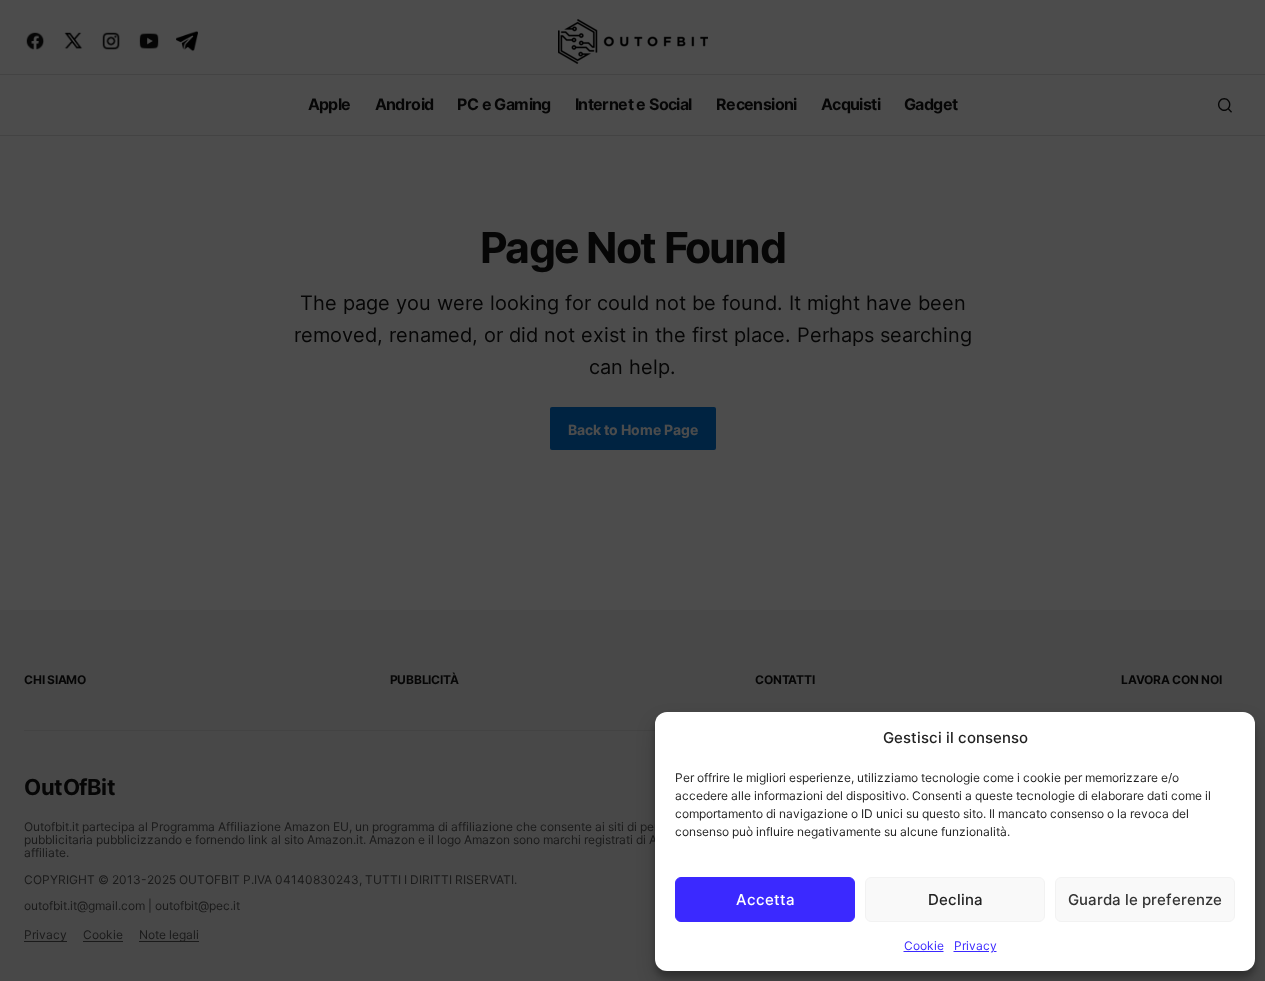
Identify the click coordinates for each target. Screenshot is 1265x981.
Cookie (924, 945)
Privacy (975, 945)
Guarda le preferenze (1145, 899)
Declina (955, 899)
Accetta (765, 899)
